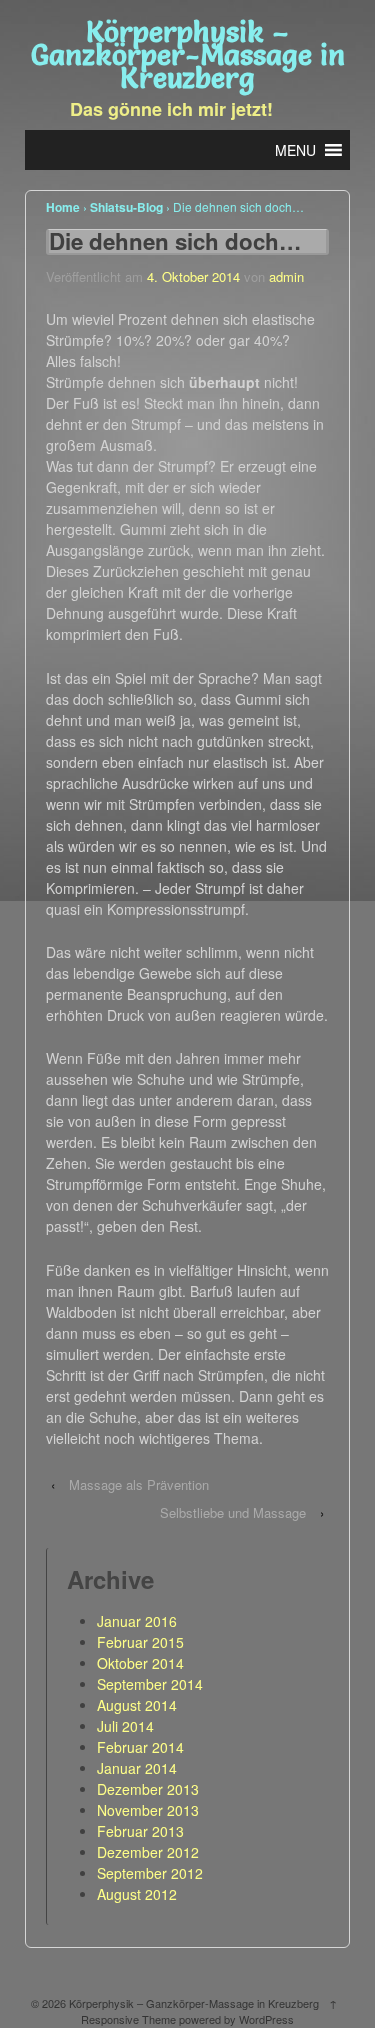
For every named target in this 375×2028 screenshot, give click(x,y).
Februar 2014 (140, 1747)
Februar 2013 (140, 1831)
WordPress (266, 2019)
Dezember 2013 (148, 1789)
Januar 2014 (137, 1768)
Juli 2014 (125, 1726)
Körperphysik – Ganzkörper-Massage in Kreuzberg (188, 55)
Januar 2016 (137, 1621)
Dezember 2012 (148, 1852)
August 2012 (137, 1894)
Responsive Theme (128, 2019)
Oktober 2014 (140, 1663)
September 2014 (150, 1684)
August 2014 (137, 1705)
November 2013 (148, 1810)
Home (63, 207)
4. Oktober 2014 (193, 276)
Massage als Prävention (139, 1484)
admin (286, 276)
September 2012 (150, 1873)
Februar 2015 (140, 1642)
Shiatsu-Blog (126, 207)
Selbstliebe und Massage (233, 1512)
